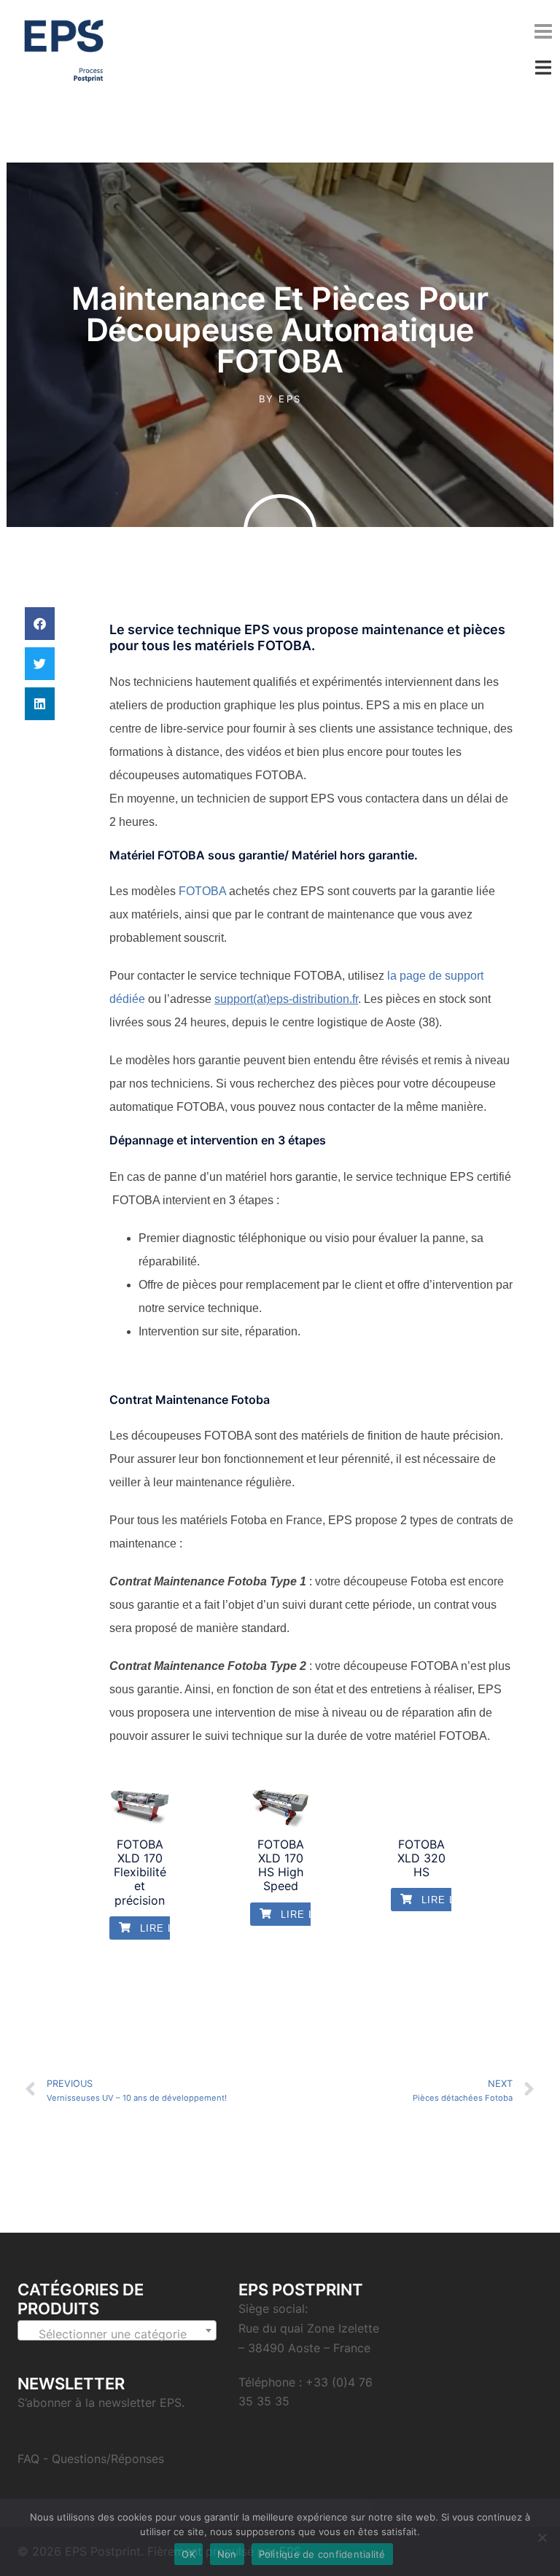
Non (227, 2554)
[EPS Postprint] (64, 50)
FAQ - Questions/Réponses (91, 2459)
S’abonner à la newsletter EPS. (101, 2403)
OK (188, 2554)
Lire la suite (176, 1928)
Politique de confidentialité (322, 2554)
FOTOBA (202, 891)
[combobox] (117, 2330)
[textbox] (117, 2334)
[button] (40, 624)
